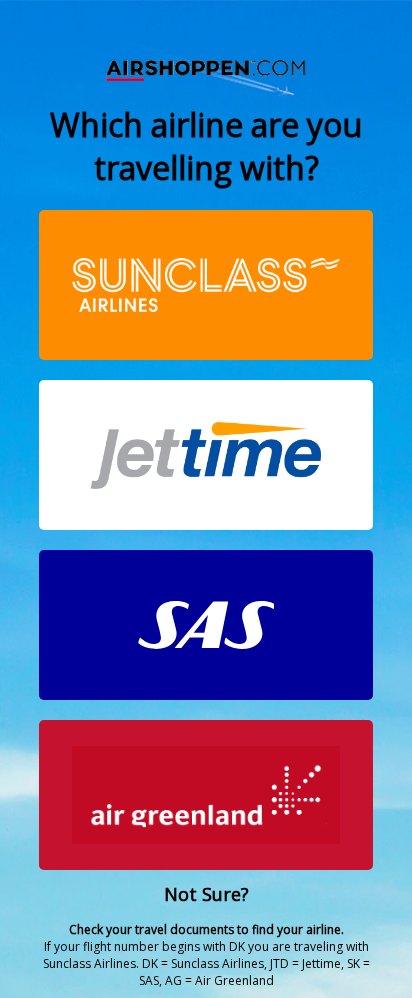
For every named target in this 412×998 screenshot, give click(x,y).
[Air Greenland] (206, 795)
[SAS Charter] (206, 625)
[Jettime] (206, 455)
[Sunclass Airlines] (206, 285)
